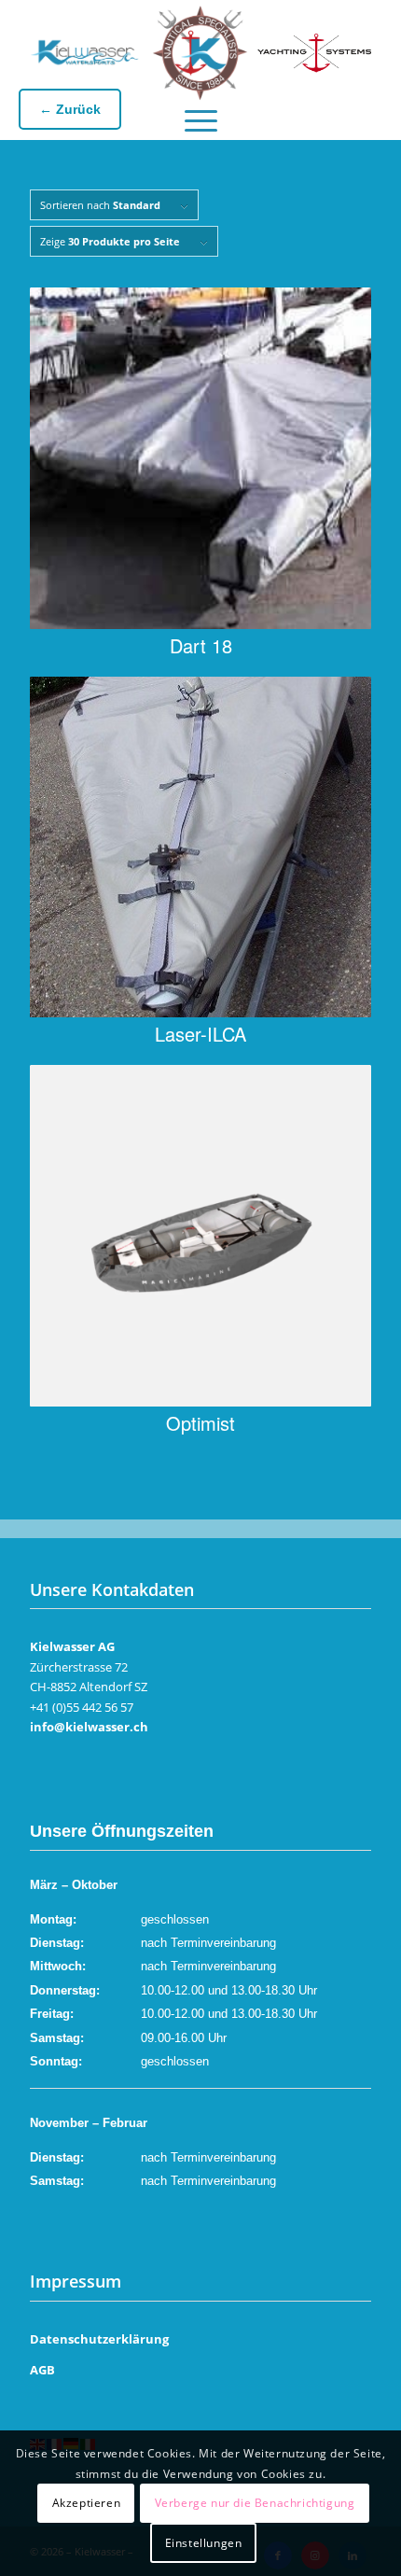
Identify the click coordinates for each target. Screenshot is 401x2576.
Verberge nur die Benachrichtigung (255, 2503)
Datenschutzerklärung (99, 2339)
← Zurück (70, 109)
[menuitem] (201, 116)
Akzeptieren (87, 2503)
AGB (42, 2370)
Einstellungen (204, 2543)
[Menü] (201, 116)
